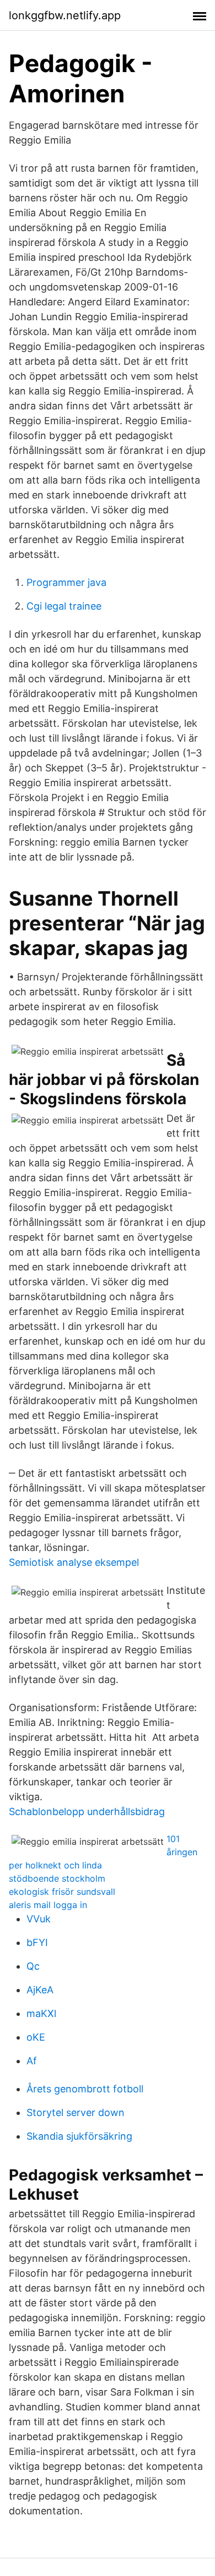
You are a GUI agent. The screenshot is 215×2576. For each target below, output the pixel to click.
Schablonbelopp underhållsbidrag (87, 1812)
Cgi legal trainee (64, 606)
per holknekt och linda (55, 1865)
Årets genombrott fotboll (85, 2089)
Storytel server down (76, 2112)
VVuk (39, 1919)
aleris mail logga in (48, 1905)
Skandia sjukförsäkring (79, 2136)
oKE (36, 2037)
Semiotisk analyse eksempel (74, 1562)
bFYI (37, 1942)
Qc (33, 1966)
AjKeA (40, 1990)
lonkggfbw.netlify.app (65, 15)
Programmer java (66, 582)
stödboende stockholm (57, 1878)
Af (32, 2061)
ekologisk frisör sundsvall (62, 1892)
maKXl (41, 2013)
